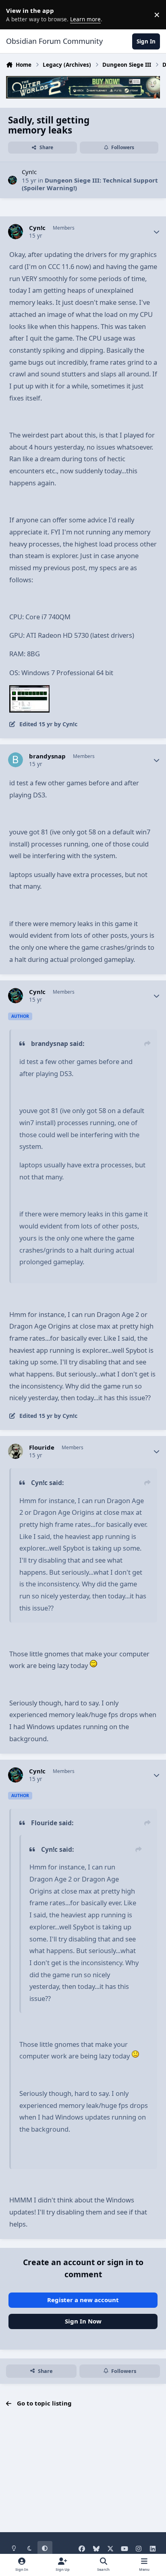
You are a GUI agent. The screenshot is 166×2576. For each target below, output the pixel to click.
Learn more (16, 14)
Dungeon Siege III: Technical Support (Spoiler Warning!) (90, 184)
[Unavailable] (29, 691)
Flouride (42, 1447)
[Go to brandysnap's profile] (16, 760)
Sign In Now (83, 2321)
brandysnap (47, 756)
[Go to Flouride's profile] (16, 1451)
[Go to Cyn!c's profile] (13, 180)
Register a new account (83, 2300)
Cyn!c (29, 172)
